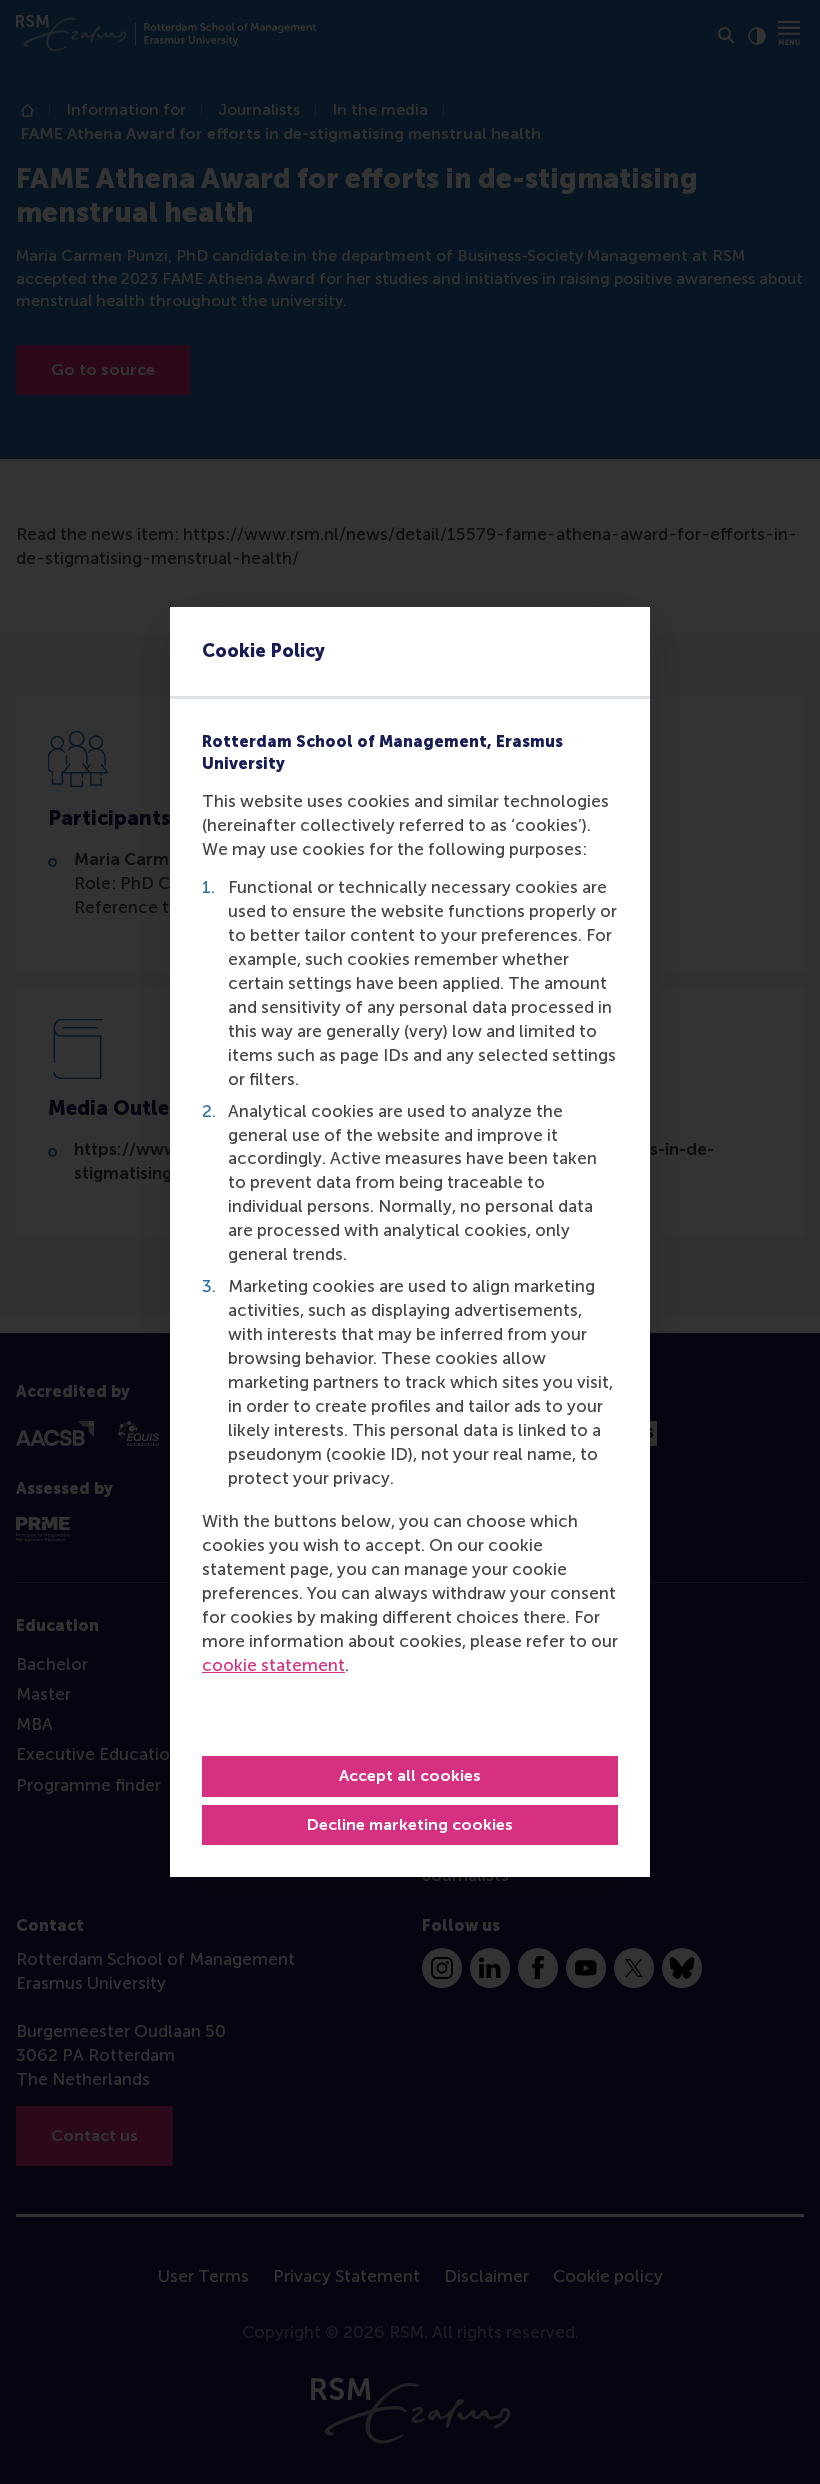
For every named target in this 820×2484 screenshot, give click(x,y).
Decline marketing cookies (410, 1824)
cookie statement (273, 1665)
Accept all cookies (410, 1775)
